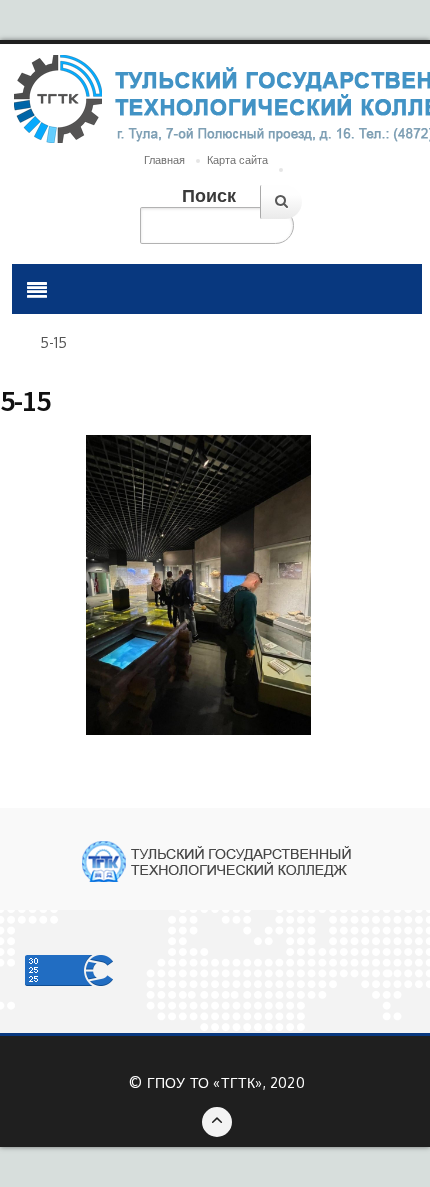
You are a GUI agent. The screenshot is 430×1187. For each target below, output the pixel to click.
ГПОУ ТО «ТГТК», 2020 (226, 1082)
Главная (164, 160)
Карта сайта (237, 160)
